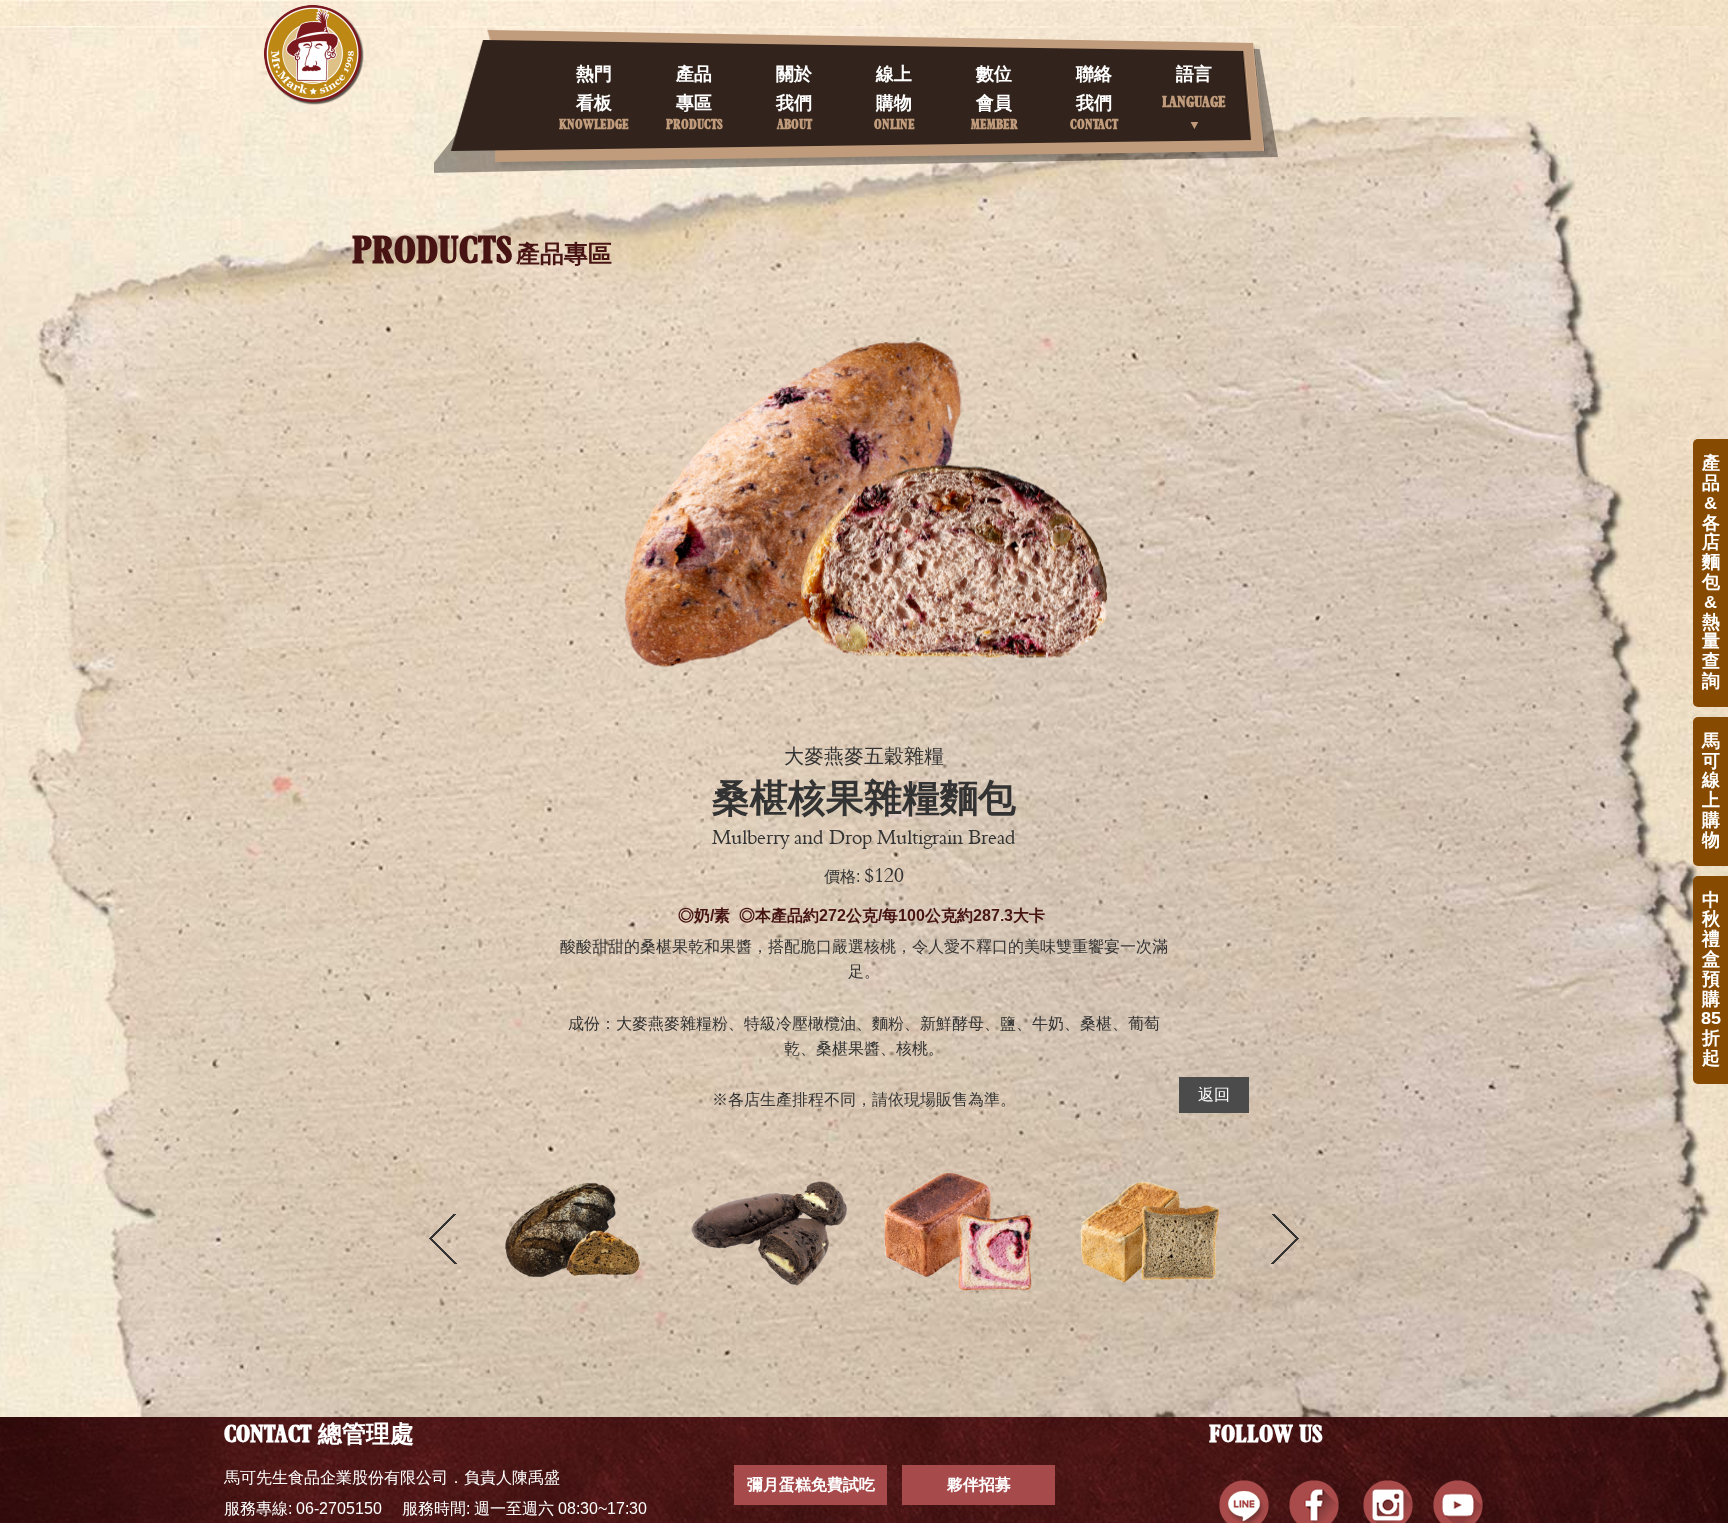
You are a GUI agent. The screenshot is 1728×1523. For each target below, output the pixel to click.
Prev (443, 1239)
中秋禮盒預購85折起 (1711, 979)
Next (1285, 1239)
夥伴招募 (979, 1484)
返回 (1214, 1094)
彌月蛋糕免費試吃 (811, 1484)
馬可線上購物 (1711, 790)
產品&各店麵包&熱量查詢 (1711, 572)
